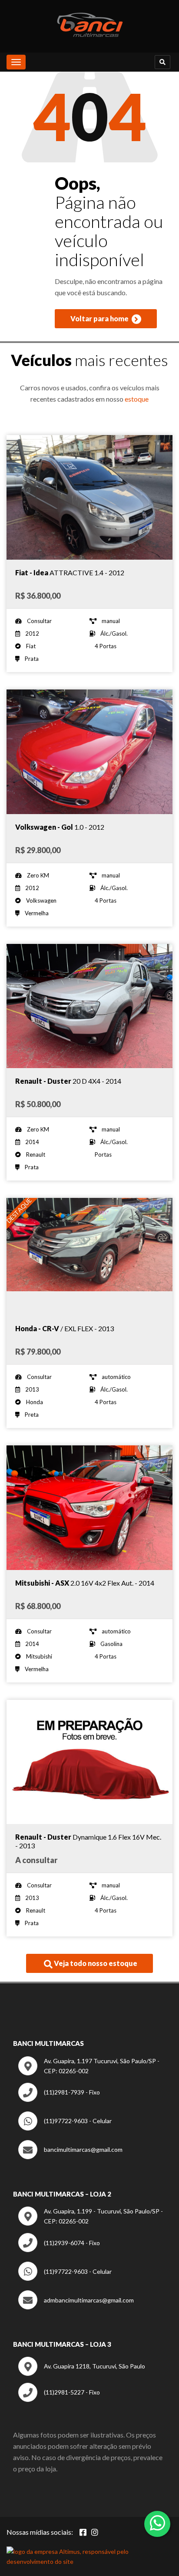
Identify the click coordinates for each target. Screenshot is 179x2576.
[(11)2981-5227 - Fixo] (59, 2400)
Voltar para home (100, 318)
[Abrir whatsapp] (157, 2523)
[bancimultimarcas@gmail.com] (70, 2157)
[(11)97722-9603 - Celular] (65, 2128)
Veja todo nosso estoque (95, 1963)
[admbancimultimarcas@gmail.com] (76, 2307)
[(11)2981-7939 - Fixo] (59, 2099)
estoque (137, 399)
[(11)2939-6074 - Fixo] (59, 2250)
